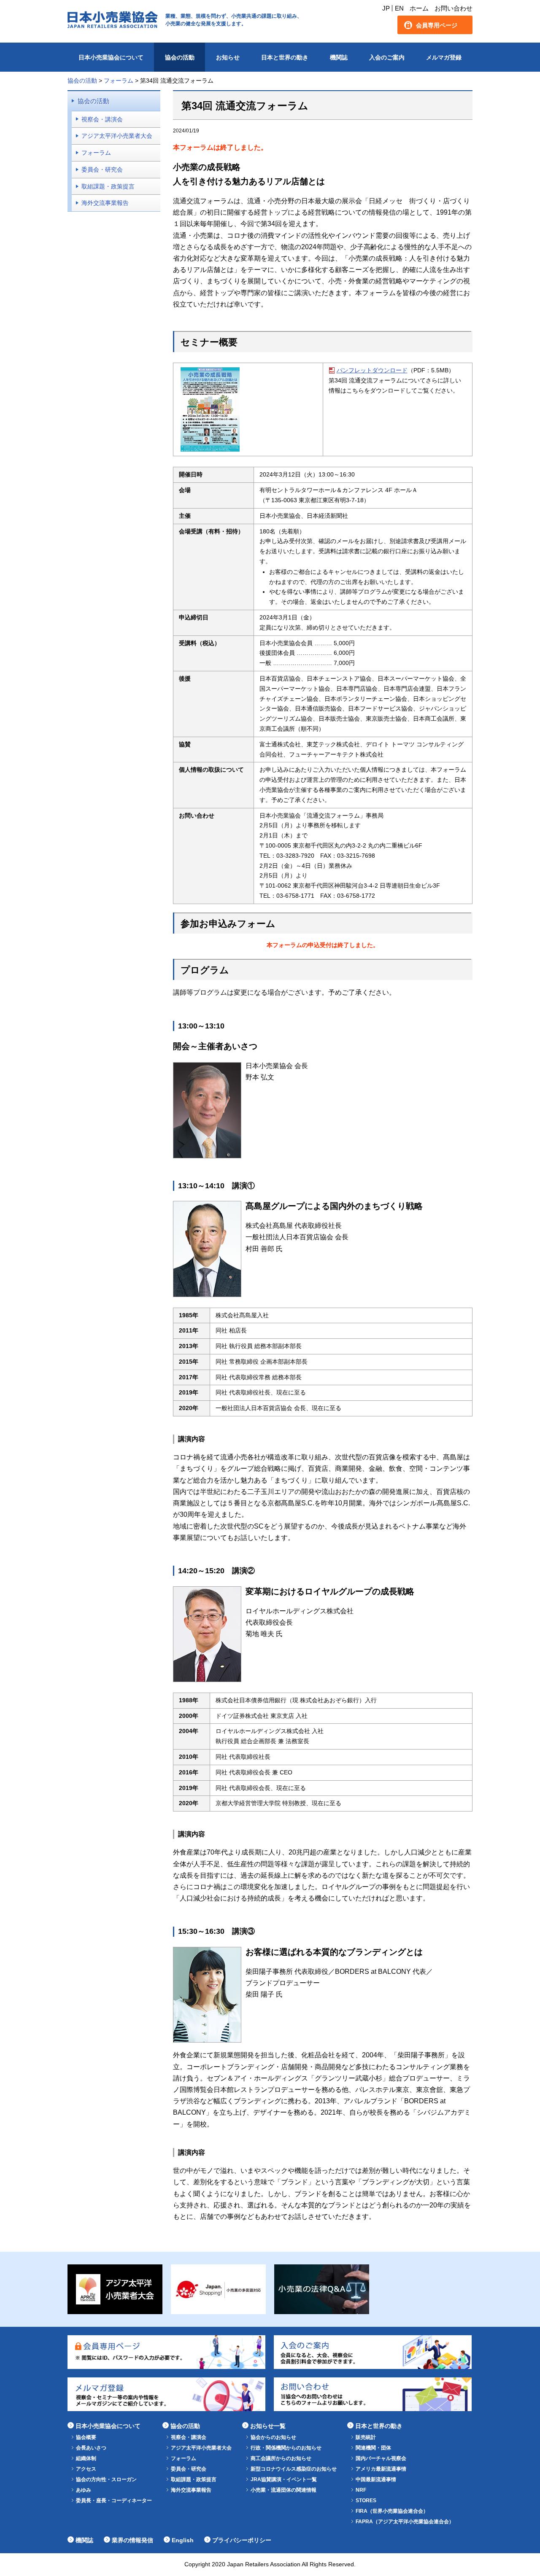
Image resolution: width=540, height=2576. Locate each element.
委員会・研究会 (102, 170)
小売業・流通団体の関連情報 (283, 2490)
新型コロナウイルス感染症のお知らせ (294, 2469)
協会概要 (86, 2437)
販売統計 (366, 2437)
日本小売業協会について (111, 57)
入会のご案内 (387, 57)
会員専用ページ (437, 25)
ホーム (419, 8)
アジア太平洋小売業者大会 (117, 136)
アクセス (86, 2469)
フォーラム (96, 153)
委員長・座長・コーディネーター (114, 2501)
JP (386, 8)
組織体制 (86, 2458)
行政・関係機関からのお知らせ (286, 2448)
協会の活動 (180, 57)
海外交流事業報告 (105, 203)
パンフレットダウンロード (372, 370)
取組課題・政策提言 (108, 186)
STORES (366, 2501)
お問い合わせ (454, 8)
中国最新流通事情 (376, 2479)
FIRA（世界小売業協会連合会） (392, 2511)
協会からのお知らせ (273, 2437)
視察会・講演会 (102, 119)
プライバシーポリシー (242, 2540)
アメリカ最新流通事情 (381, 2469)
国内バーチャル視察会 (381, 2458)
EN (399, 8)
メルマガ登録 (444, 57)
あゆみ (84, 2490)
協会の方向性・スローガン (106, 2479)
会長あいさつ (91, 2448)
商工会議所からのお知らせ (281, 2458)
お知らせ (228, 57)
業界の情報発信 (132, 2540)
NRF (361, 2490)
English (183, 2540)
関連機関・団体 (373, 2448)
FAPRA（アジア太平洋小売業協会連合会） (405, 2522)
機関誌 (339, 57)
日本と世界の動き (285, 57)
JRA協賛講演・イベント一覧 (284, 2479)
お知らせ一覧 (268, 2426)
